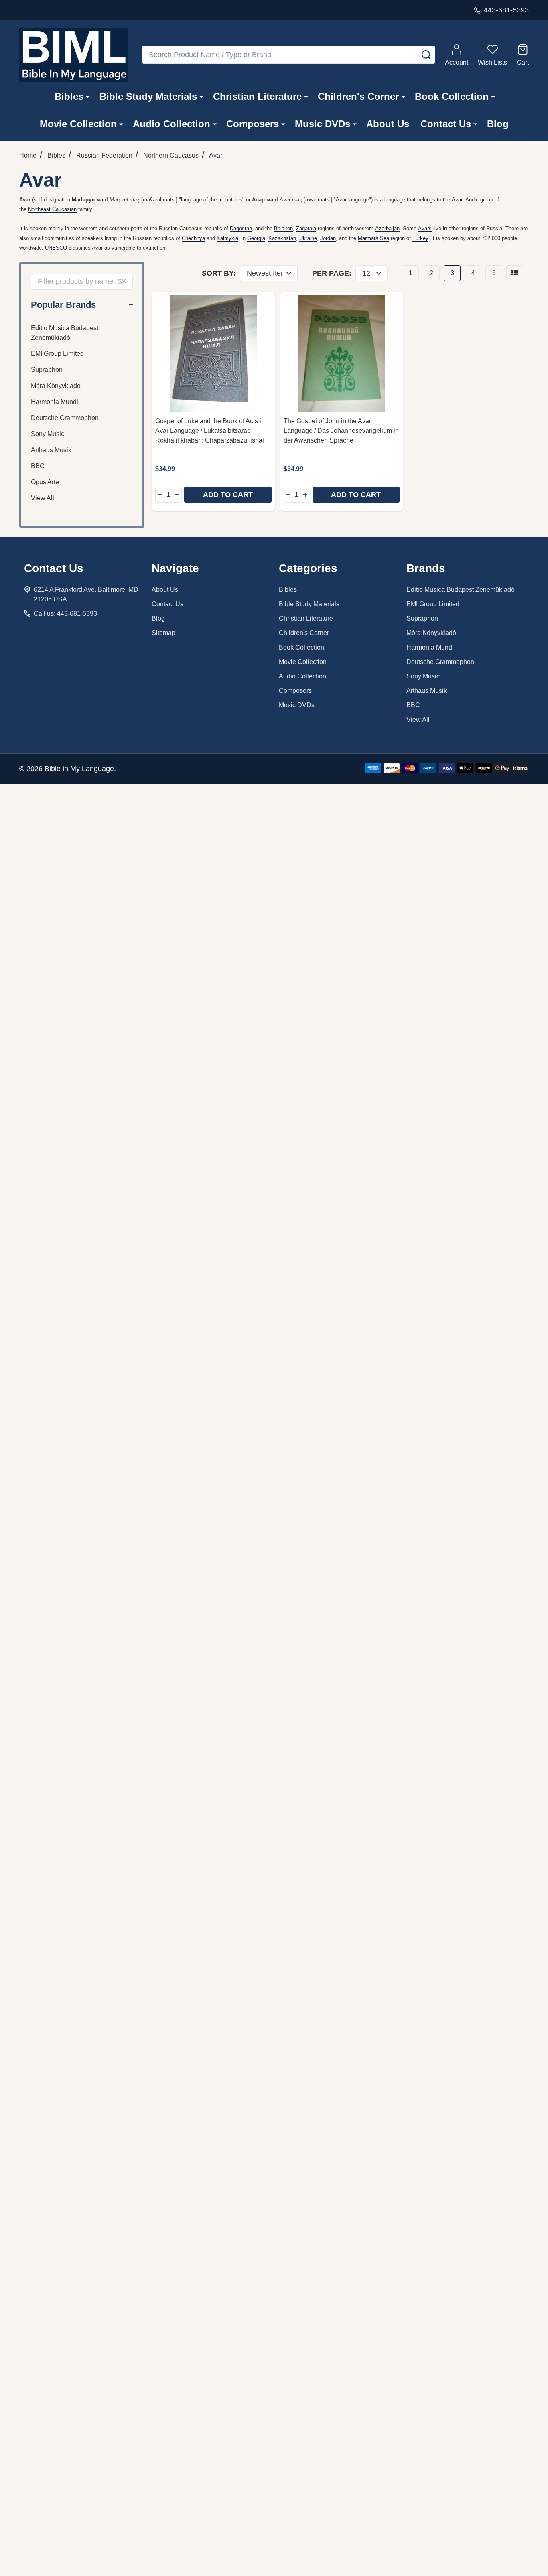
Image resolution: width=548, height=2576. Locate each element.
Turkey (420, 238)
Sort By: (219, 273)
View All (43, 498)
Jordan (328, 238)
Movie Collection (78, 124)
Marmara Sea (373, 238)
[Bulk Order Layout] (515, 273)
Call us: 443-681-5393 (65, 614)
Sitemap (163, 633)
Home (28, 155)
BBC (38, 466)
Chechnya (193, 238)
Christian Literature (257, 96)
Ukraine (308, 238)
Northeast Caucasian (52, 209)
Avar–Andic (465, 200)
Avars (425, 228)
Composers (253, 124)
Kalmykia (227, 238)
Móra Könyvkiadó (56, 386)
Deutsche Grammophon (65, 418)
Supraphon (47, 370)
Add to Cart (228, 495)
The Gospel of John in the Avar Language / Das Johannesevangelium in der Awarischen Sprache (341, 431)
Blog (498, 124)
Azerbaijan (387, 228)
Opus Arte (45, 482)
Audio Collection (172, 124)
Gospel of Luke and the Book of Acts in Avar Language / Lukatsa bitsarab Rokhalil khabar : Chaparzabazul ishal (210, 431)
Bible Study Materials (148, 96)
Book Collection (452, 96)
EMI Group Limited (57, 354)
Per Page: (332, 273)
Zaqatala (306, 228)
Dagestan (241, 228)
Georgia (256, 238)
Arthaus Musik (51, 450)
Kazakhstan (282, 238)
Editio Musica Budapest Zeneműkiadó (65, 333)
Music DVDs (323, 124)
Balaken (283, 228)
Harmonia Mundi (55, 402)
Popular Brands (63, 305)
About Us (388, 124)
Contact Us (446, 124)
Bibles (69, 96)
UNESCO (56, 248)
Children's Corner (358, 96)
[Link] (73, 55)
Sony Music (48, 434)
